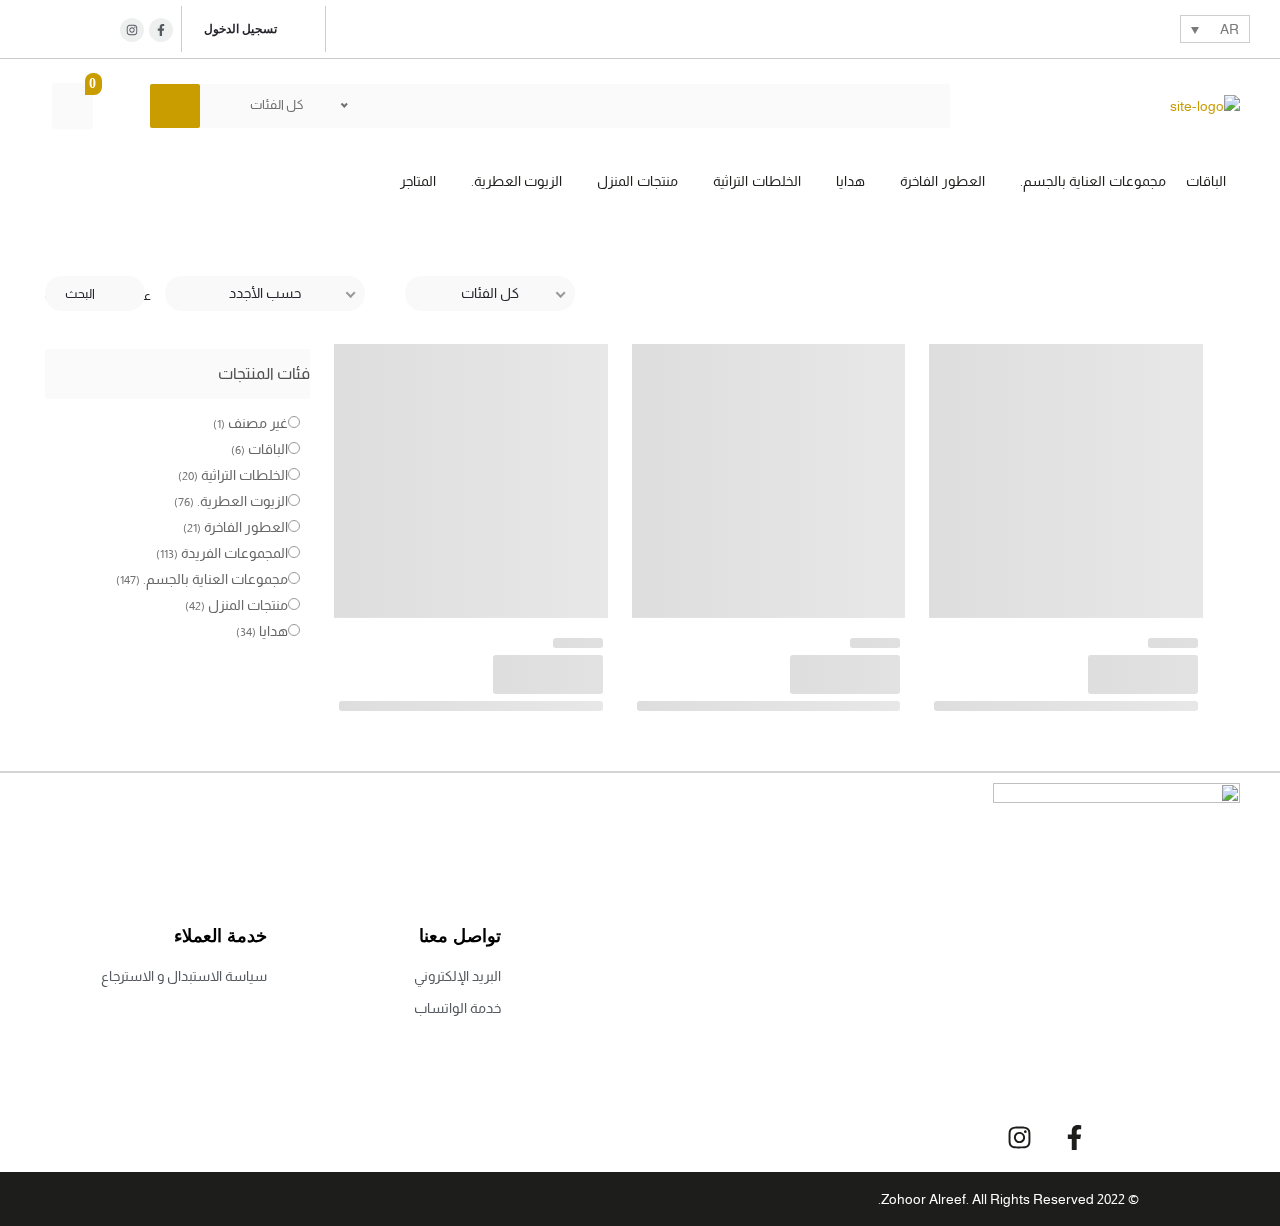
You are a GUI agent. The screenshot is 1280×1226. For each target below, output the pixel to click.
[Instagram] (132, 30)
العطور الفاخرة (246, 527)
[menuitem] (1215, 28)
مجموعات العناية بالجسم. (215, 579)
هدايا (273, 631)
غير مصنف (258, 423)
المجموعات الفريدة (234, 553)
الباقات (268, 449)
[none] (1215, 28)
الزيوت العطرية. (242, 501)
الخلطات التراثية (244, 475)
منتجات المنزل (248, 605)
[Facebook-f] (1074, 1137)
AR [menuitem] (1229, 30)
